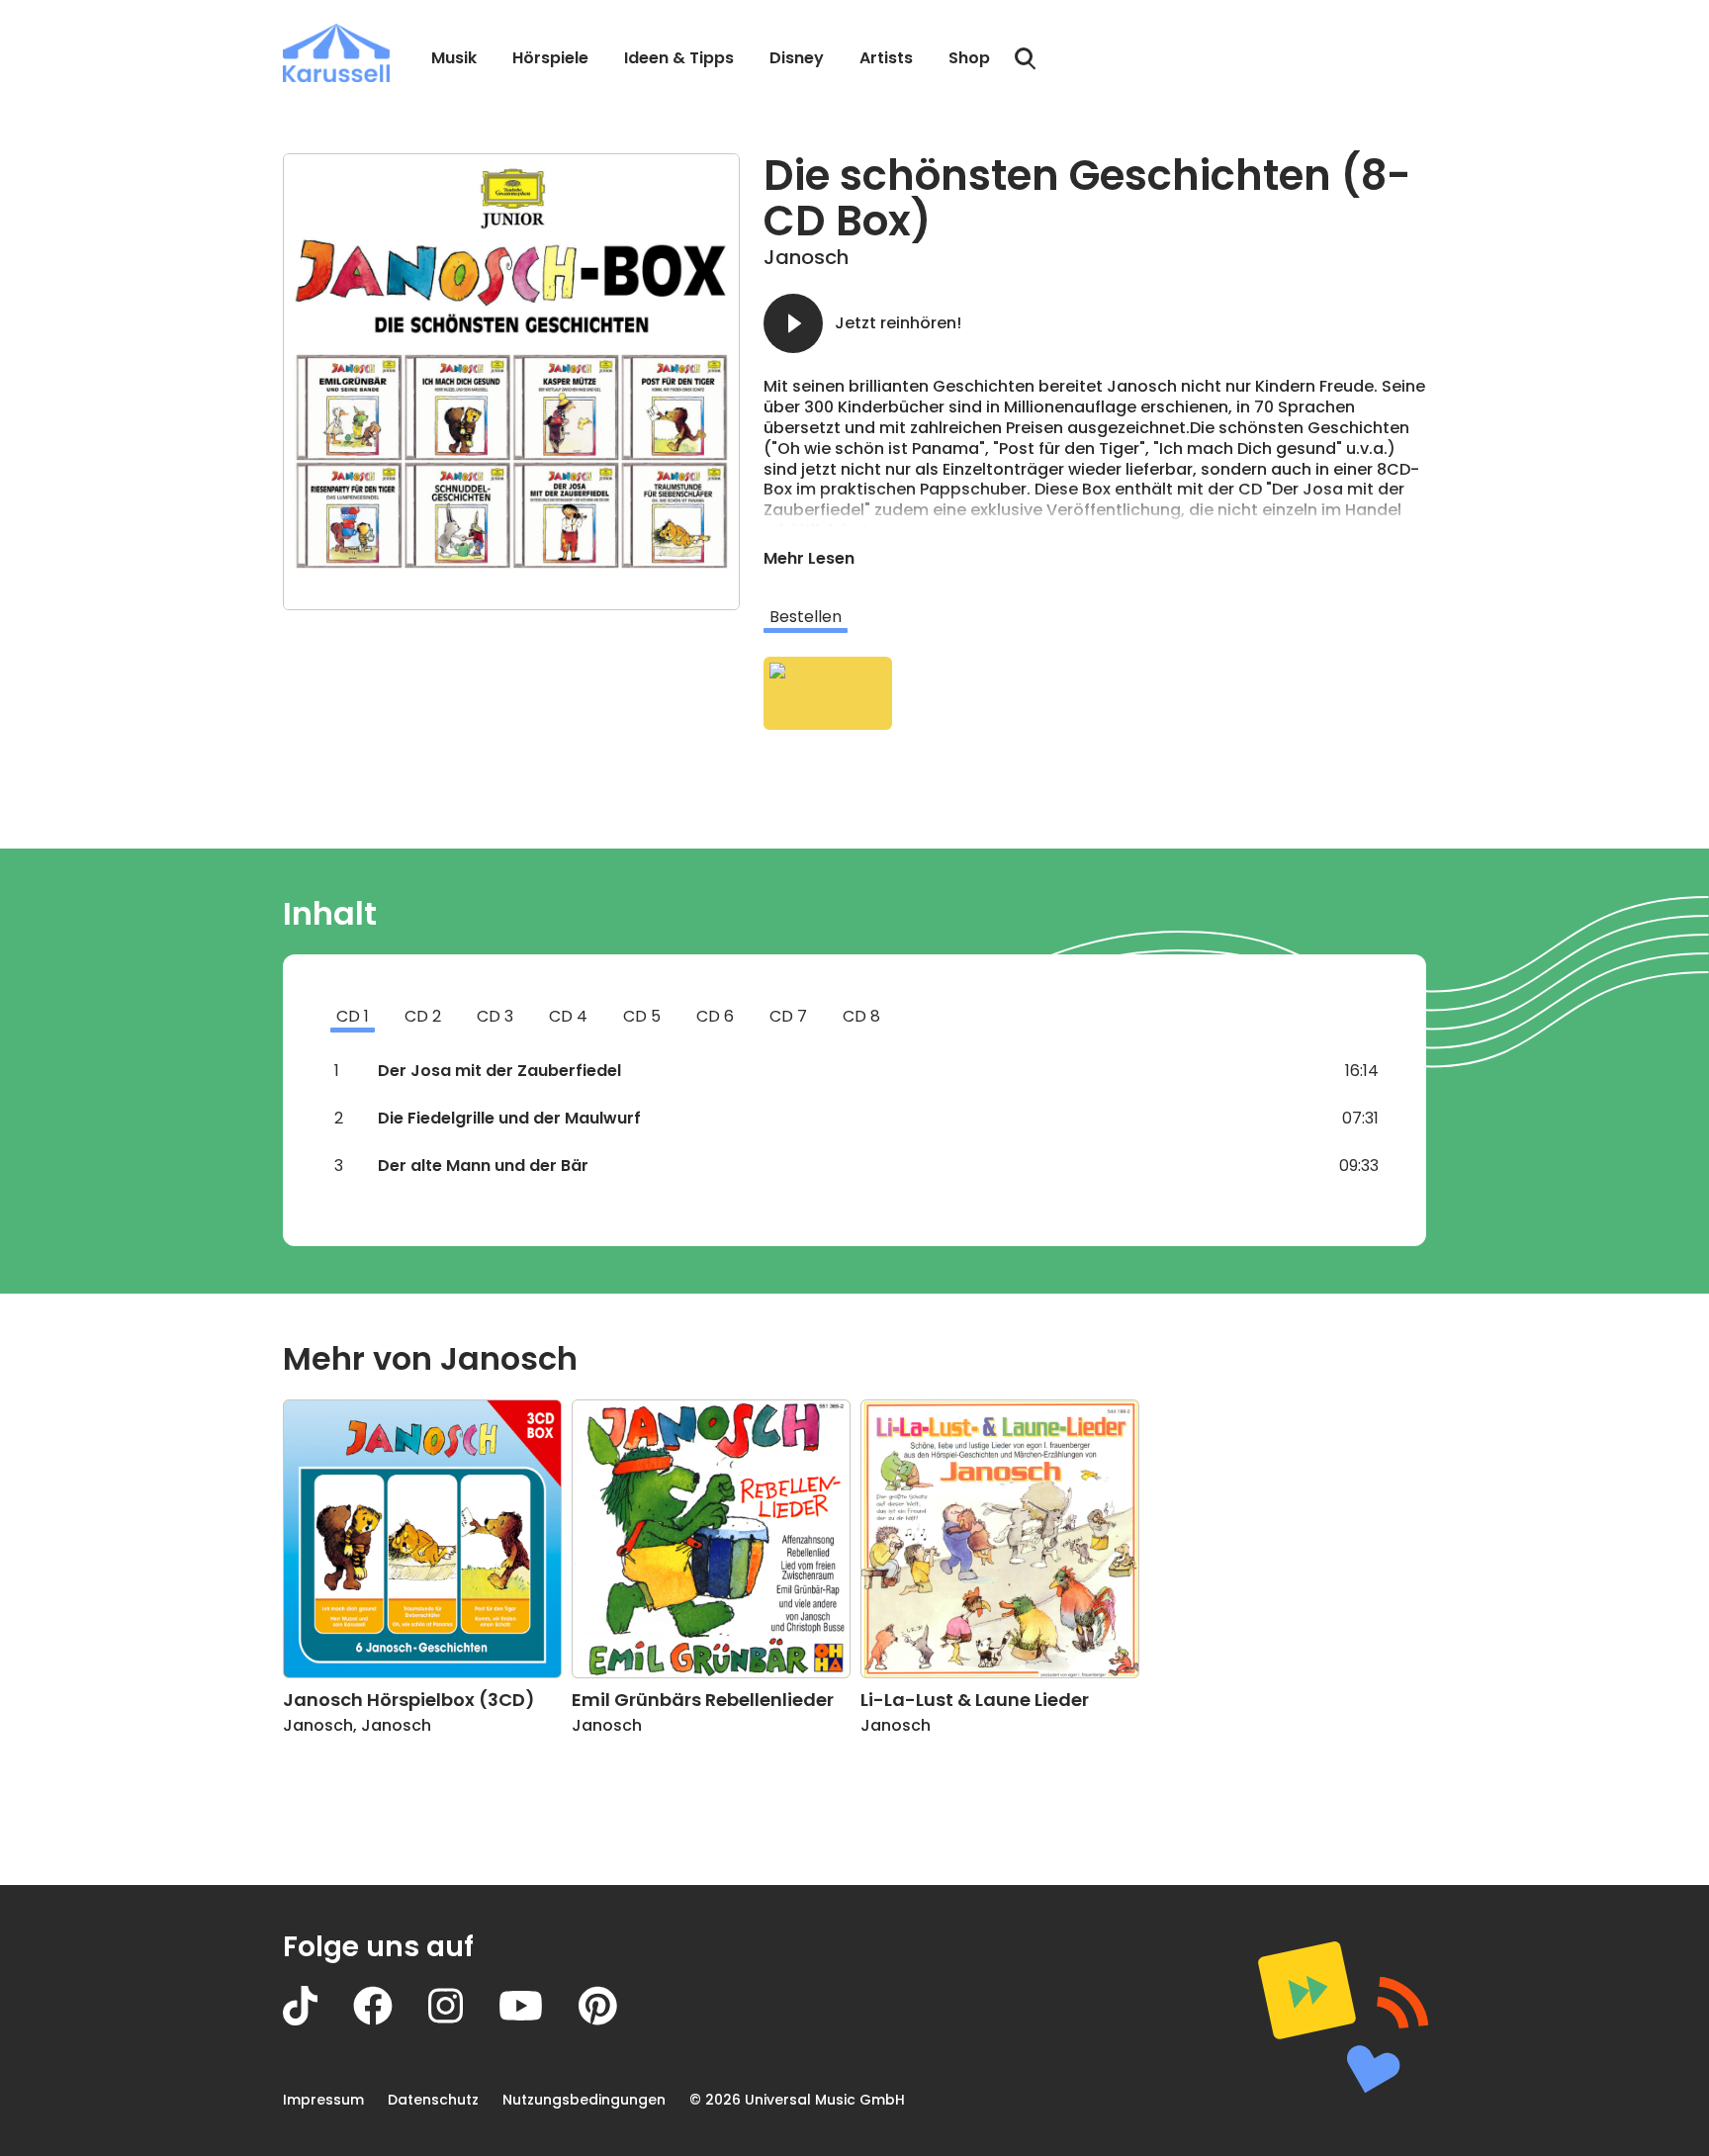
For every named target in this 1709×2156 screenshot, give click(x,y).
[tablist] (1095, 617)
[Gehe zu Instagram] (463, 2020)
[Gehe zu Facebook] (391, 2020)
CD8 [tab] (861, 1016)
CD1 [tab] (353, 1016)
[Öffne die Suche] (1026, 59)
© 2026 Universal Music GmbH (797, 2100)
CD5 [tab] (642, 1016)
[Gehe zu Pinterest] (616, 2020)
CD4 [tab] (568, 1016)
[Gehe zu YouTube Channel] (539, 2020)
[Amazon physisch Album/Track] (828, 693)
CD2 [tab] (423, 1016)
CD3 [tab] (495, 1016)
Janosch (806, 257)
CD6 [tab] (715, 1016)
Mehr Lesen (809, 558)
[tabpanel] (1095, 693)
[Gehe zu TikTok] (318, 2020)
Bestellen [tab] (806, 617)
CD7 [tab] (788, 1016)
